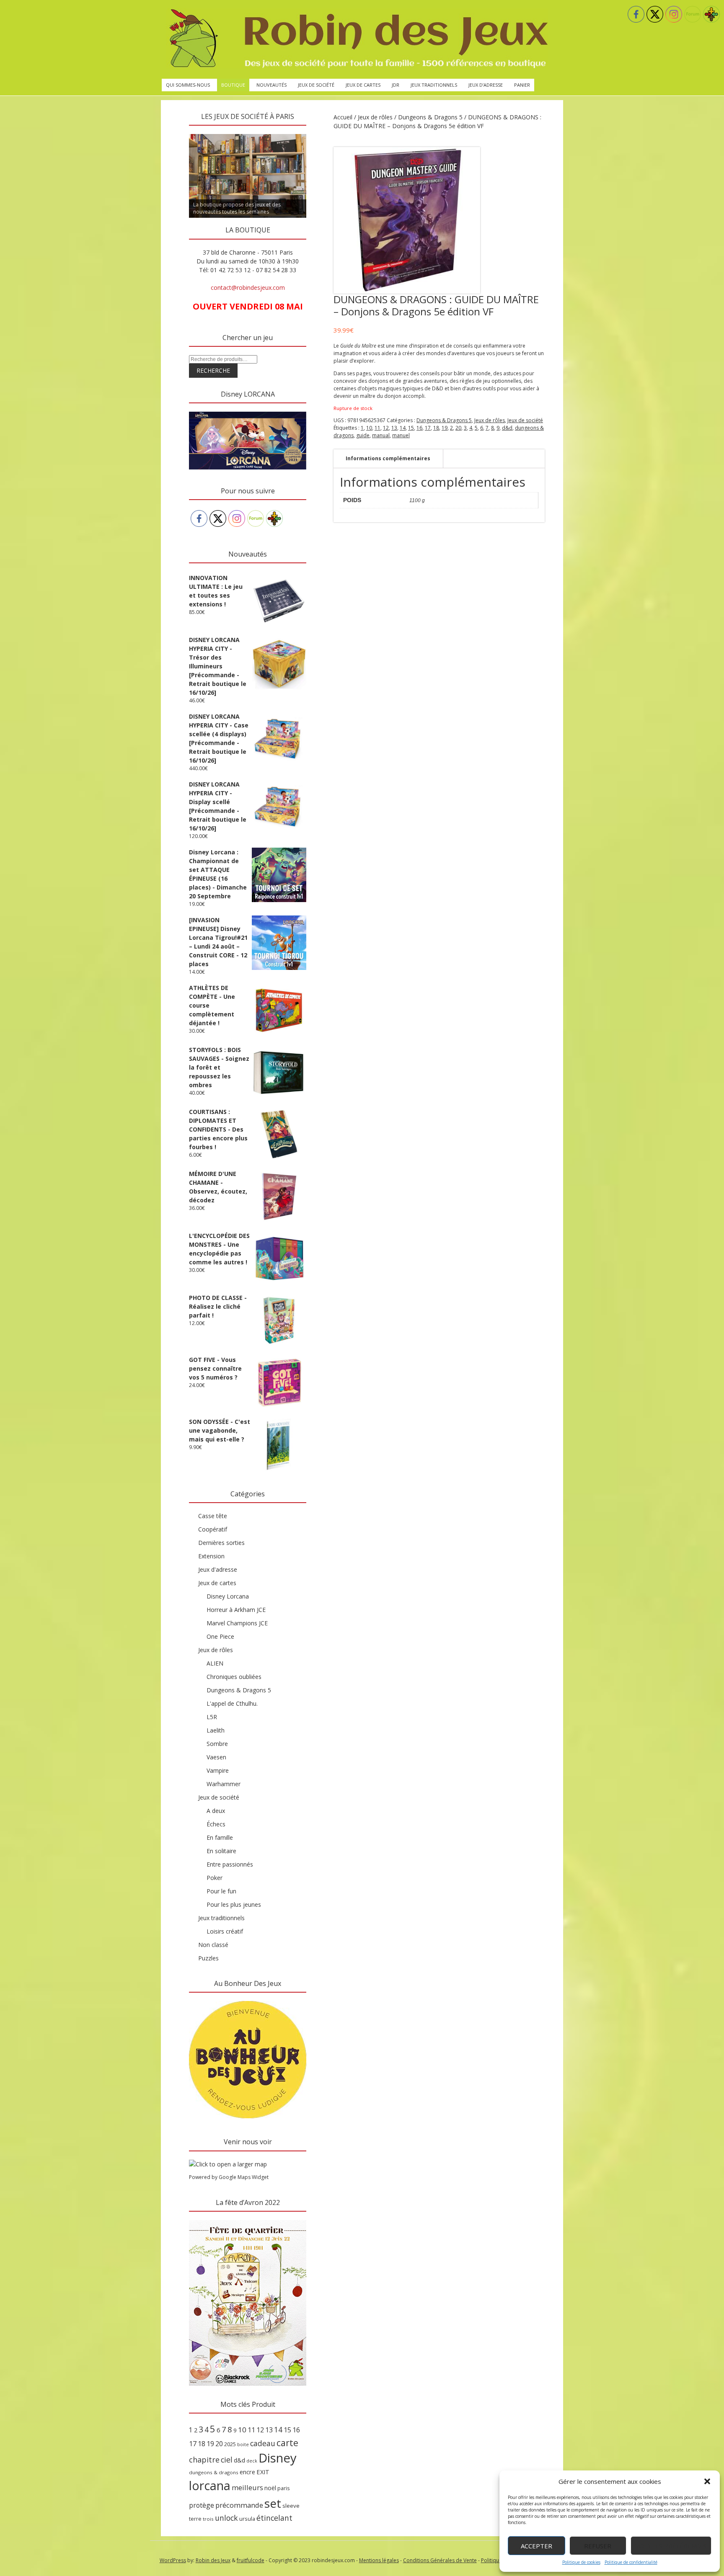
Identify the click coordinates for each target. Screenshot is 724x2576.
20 (458, 428)
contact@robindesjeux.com (248, 288)
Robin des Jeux (213, 2560)
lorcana (210, 2485)
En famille (220, 1837)
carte (287, 2443)
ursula (247, 2519)
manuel (401, 435)
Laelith (216, 1730)
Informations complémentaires (388, 458)
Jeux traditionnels (434, 85)
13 (394, 428)
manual (381, 435)
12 (386, 428)
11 (378, 428)
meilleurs (247, 2487)
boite (243, 2444)
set (273, 2503)
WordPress (173, 2560)
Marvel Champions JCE (237, 1623)
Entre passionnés (230, 1864)
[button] (707, 2481)
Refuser (598, 2546)
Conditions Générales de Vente (440, 2560)
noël (270, 2488)
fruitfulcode (251, 2560)
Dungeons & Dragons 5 (430, 117)
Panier (522, 85)
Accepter (537, 2546)
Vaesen (216, 1757)
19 (445, 428)
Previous (174, 132)
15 (411, 428)
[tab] (388, 459)
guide (363, 435)
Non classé (213, 1945)
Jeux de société (316, 85)
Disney (278, 2458)
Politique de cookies (581, 2562)
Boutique (233, 85)
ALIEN (215, 1663)
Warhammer (224, 1784)
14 (403, 428)
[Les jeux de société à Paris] (357, 39)
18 (436, 428)
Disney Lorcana (228, 1596)
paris (284, 2488)
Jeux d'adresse (218, 1569)
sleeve (291, 2506)
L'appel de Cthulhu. (232, 1703)
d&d (507, 428)
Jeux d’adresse (486, 85)
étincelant (274, 2518)
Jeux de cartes (363, 85)
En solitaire (221, 1851)
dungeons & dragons (214, 2472)
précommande (239, 2505)
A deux (216, 1811)
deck (252, 2461)
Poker (215, 1878)
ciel (227, 2460)
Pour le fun (221, 1891)
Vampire (218, 1770)
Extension (211, 1556)
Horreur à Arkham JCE (236, 1610)
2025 (230, 2444)
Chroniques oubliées (234, 1677)
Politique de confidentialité (631, 2562)
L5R (212, 1717)
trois (208, 2519)
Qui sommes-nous (188, 85)
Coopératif (213, 1529)
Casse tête (213, 1516)
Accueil (343, 117)
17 (428, 428)
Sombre (217, 1744)
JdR (396, 85)
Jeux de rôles (375, 117)
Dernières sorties (221, 1543)
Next (321, 132)
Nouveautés (271, 85)
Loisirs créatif (225, 1931)
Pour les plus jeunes (234, 1904)
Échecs (216, 1824)
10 (369, 428)
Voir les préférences (671, 2546)
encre (247, 2472)
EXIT (263, 2472)
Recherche (213, 370)
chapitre (204, 2460)
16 (419, 428)
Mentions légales (379, 2560)
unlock (226, 2518)
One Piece (220, 1636)
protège (202, 2505)
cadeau (263, 2443)
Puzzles (208, 1958)
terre (195, 2519)
